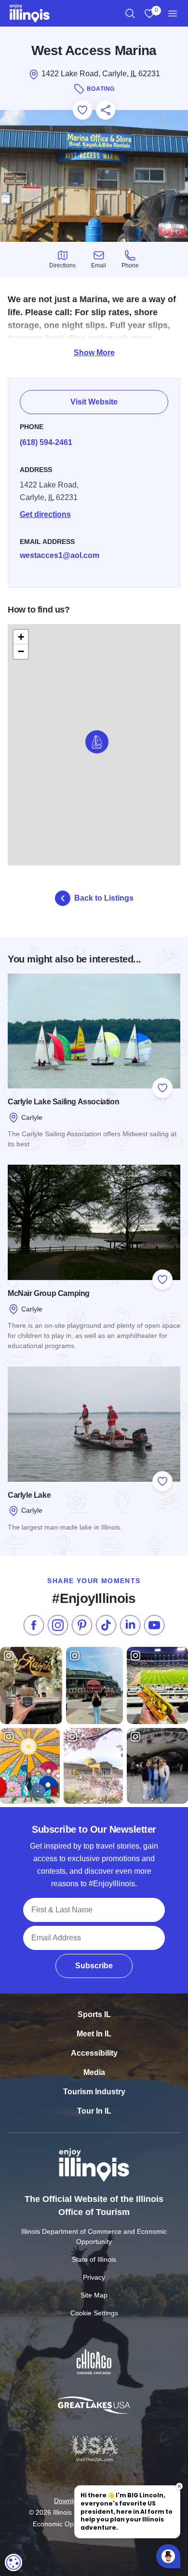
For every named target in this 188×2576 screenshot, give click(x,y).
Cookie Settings (94, 2313)
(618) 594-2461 (46, 442)
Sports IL (94, 2014)
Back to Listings (104, 898)
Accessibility (94, 2053)
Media (94, 2072)
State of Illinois (94, 2259)
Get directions (45, 514)
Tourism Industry (94, 2092)
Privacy (94, 2277)
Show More (94, 353)
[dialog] (13, 2562)
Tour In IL (94, 2111)
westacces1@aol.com (60, 555)
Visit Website (94, 402)
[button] (97, 742)
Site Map (94, 2295)
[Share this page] (106, 110)
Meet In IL (94, 2034)
